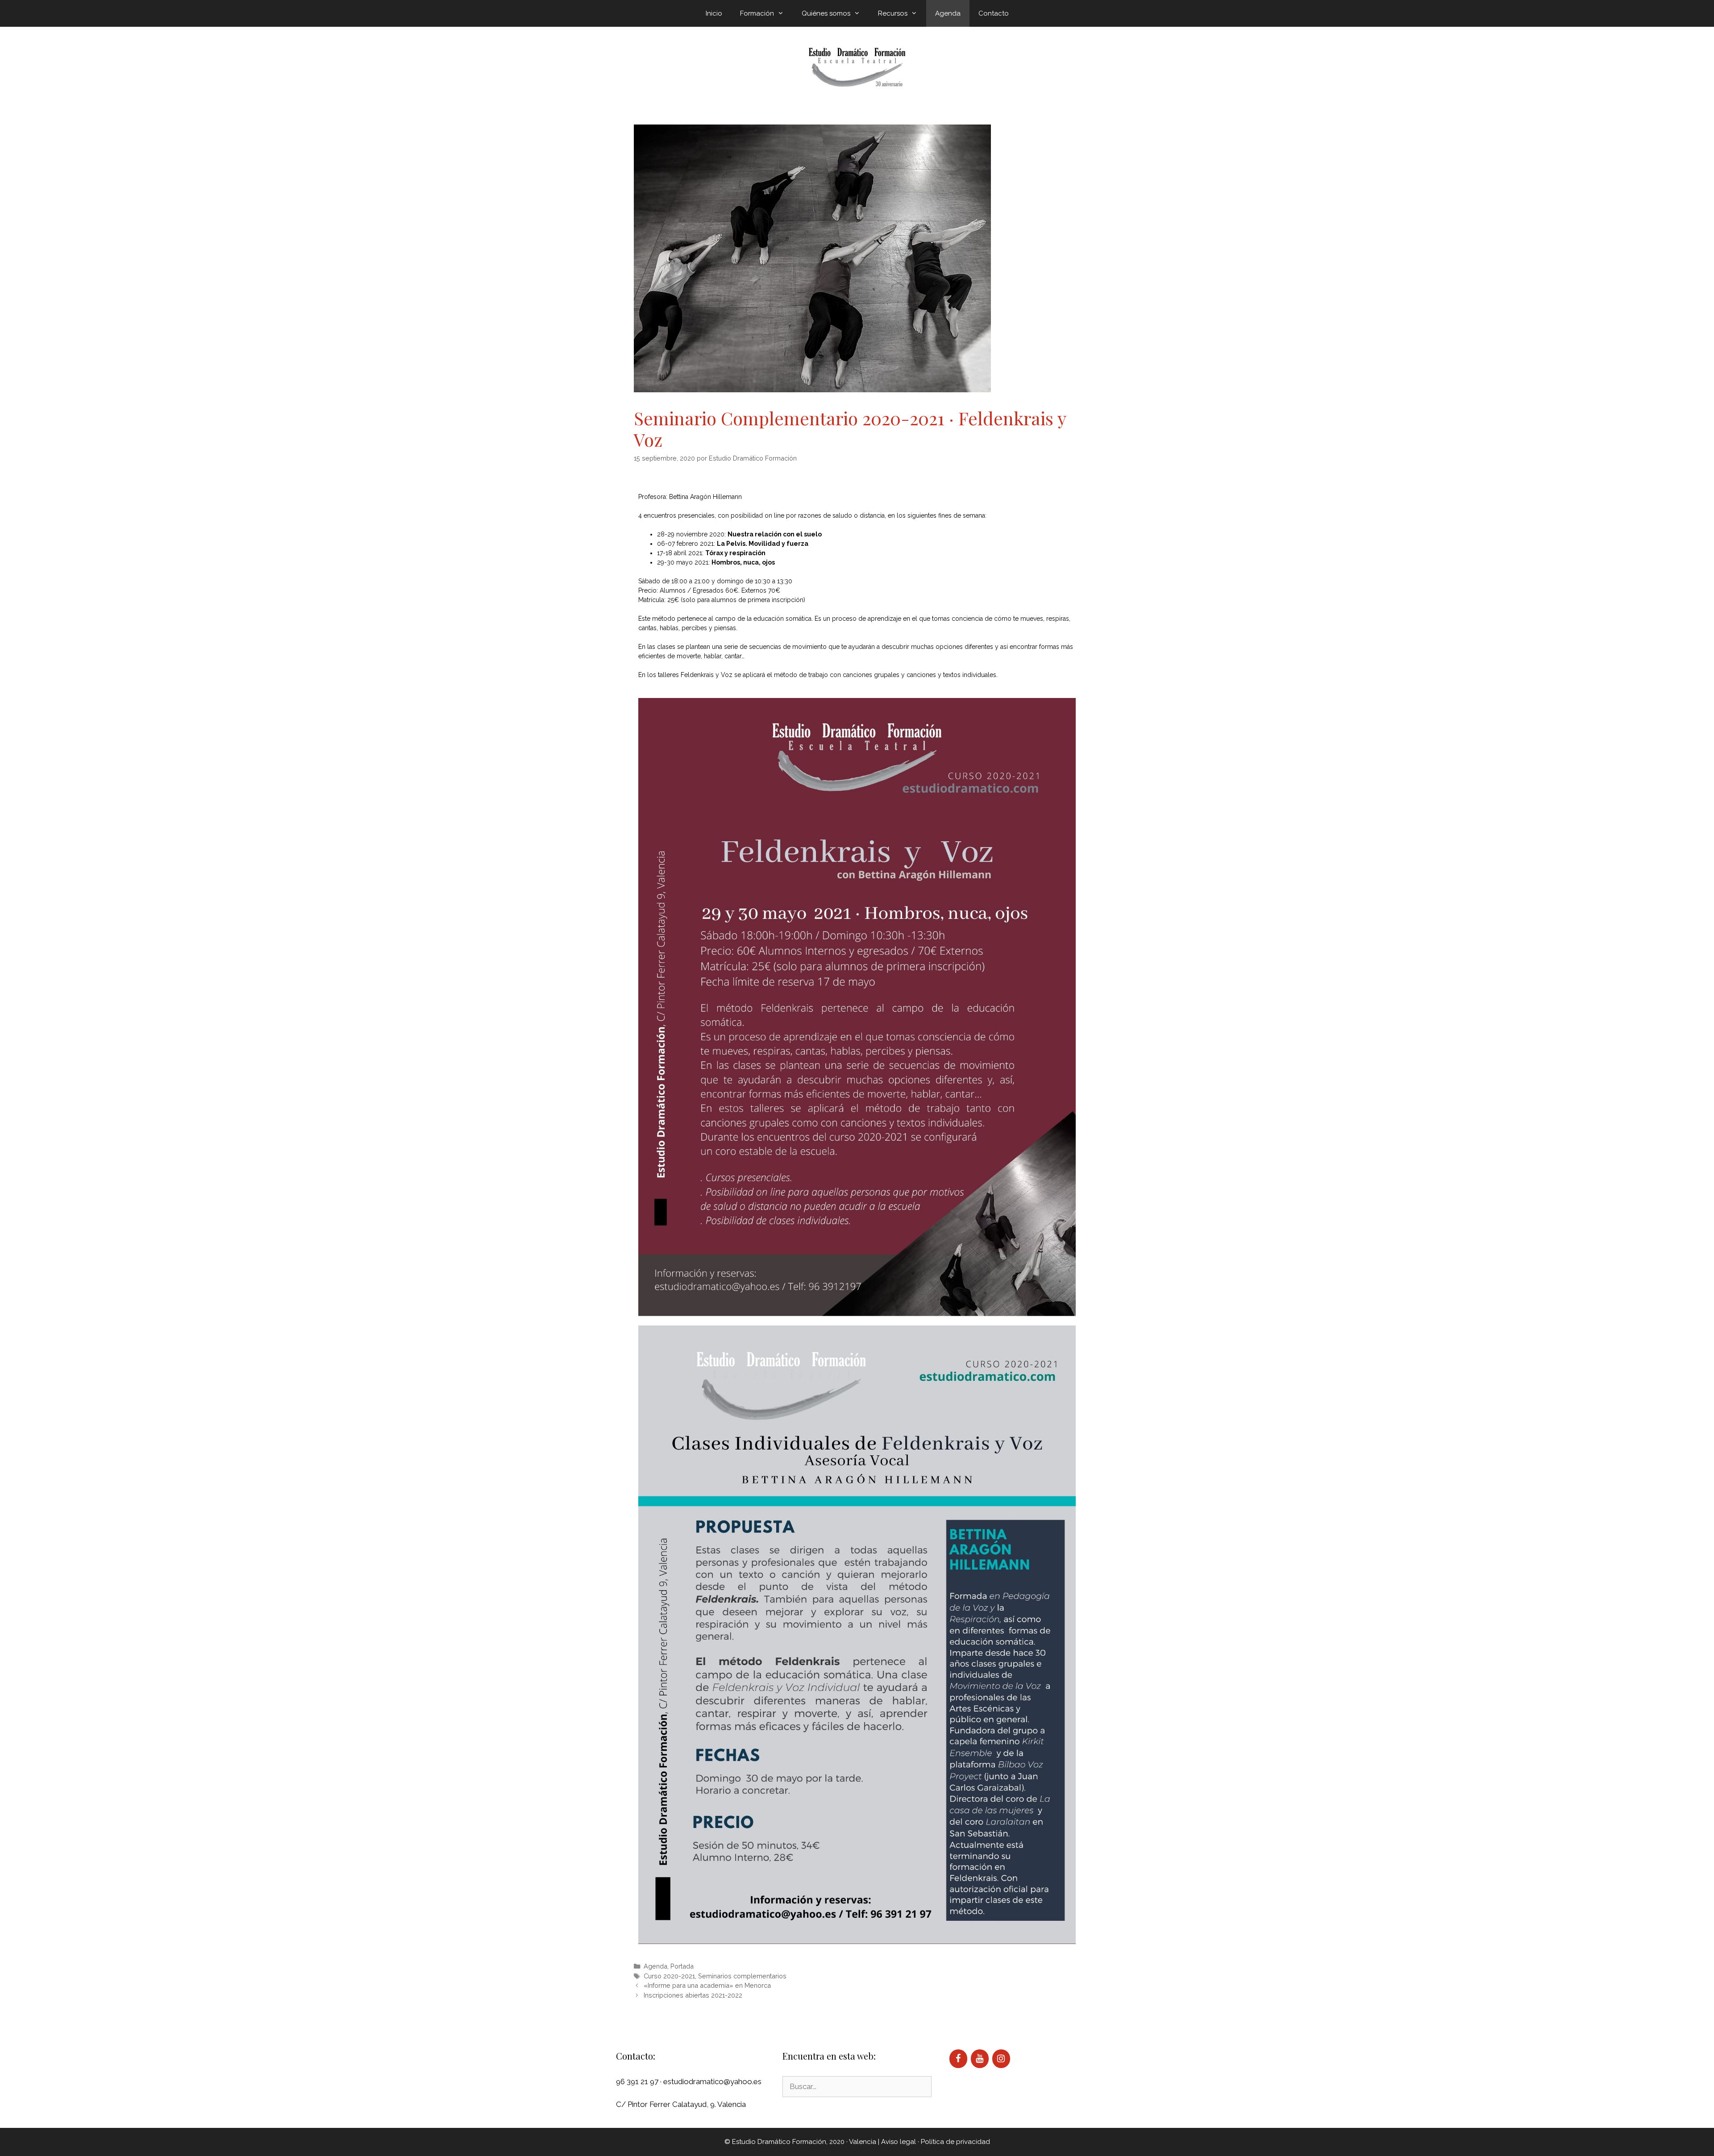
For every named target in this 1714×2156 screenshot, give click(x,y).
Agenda (948, 13)
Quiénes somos (826, 13)
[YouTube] (980, 2059)
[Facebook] (958, 2059)
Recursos (893, 13)
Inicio (714, 13)
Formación (757, 13)
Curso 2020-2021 (669, 1976)
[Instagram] (1001, 2059)
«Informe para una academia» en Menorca (707, 1985)
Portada (682, 1966)
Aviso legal (899, 2142)
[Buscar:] (857, 2086)
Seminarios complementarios (742, 1976)
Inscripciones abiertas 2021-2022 (693, 1995)
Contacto (994, 13)
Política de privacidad (955, 2142)
